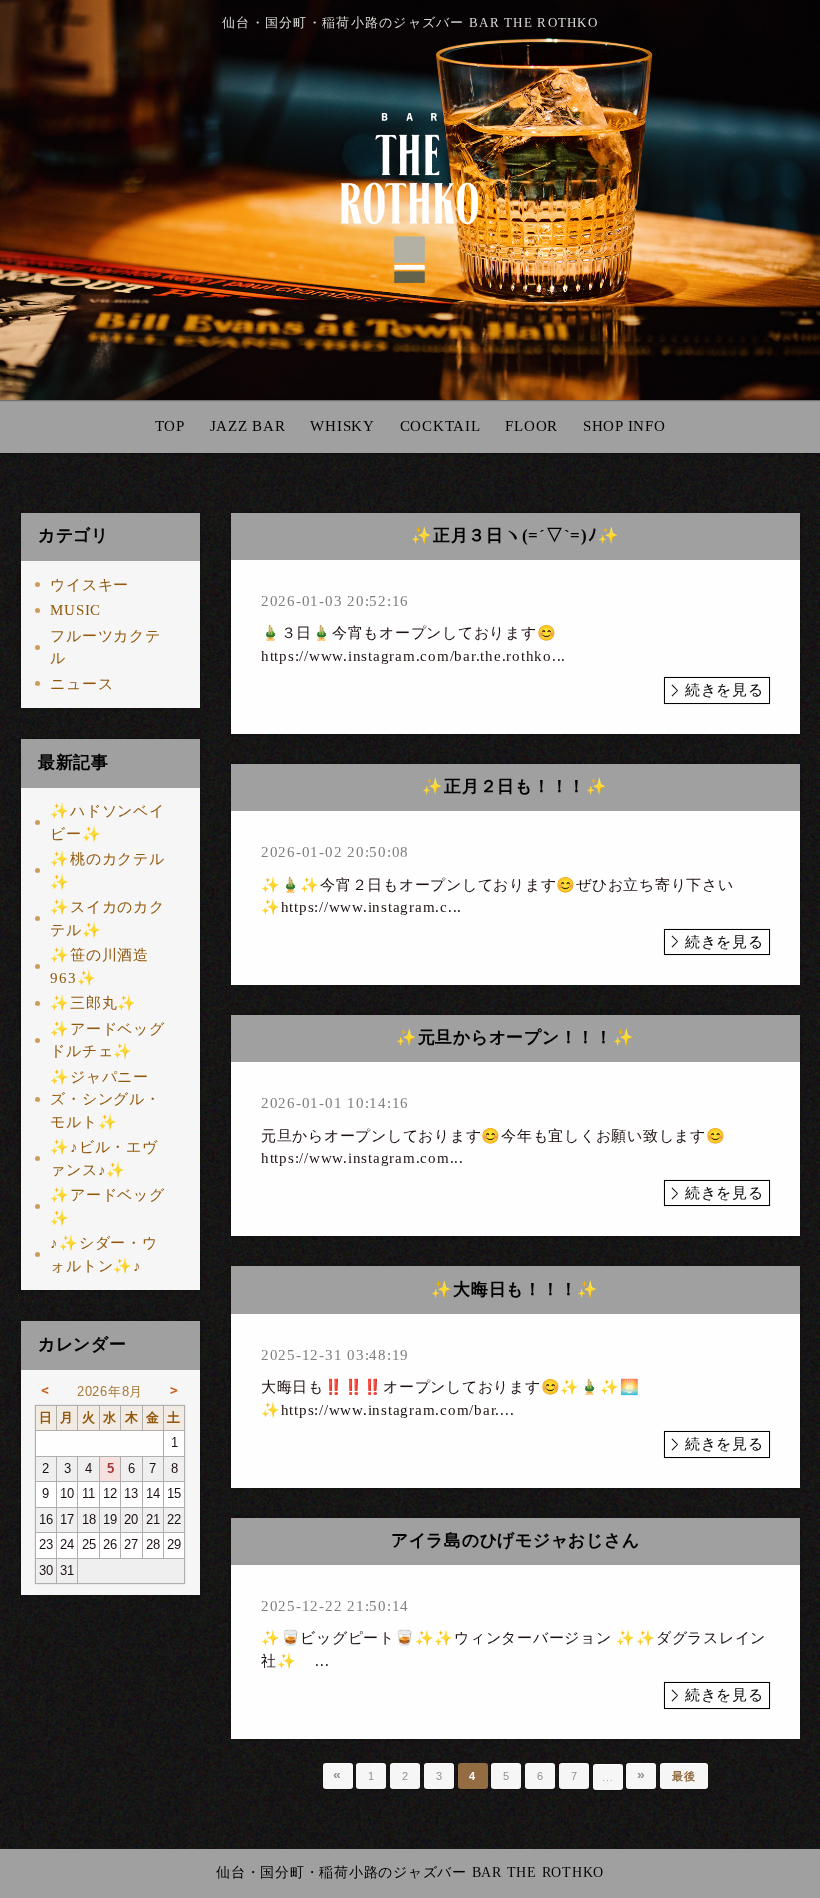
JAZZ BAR (248, 426)
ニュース (81, 684)
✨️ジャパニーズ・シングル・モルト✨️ (105, 1099)
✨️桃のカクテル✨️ (107, 870)
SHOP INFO (624, 426)
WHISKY (342, 426)
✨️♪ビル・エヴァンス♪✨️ (103, 1158)
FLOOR (531, 426)
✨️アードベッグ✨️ (107, 1206)
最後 (684, 1776)
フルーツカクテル (105, 647)
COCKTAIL (440, 426)
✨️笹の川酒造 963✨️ (99, 966)
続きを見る (724, 690)
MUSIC (75, 610)
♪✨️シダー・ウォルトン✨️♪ (103, 1254)
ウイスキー (89, 585)
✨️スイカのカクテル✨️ (107, 918)
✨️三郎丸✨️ (93, 1003)
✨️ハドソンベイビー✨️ (107, 822)
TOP (170, 426)
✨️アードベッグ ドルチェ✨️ (107, 1040)
